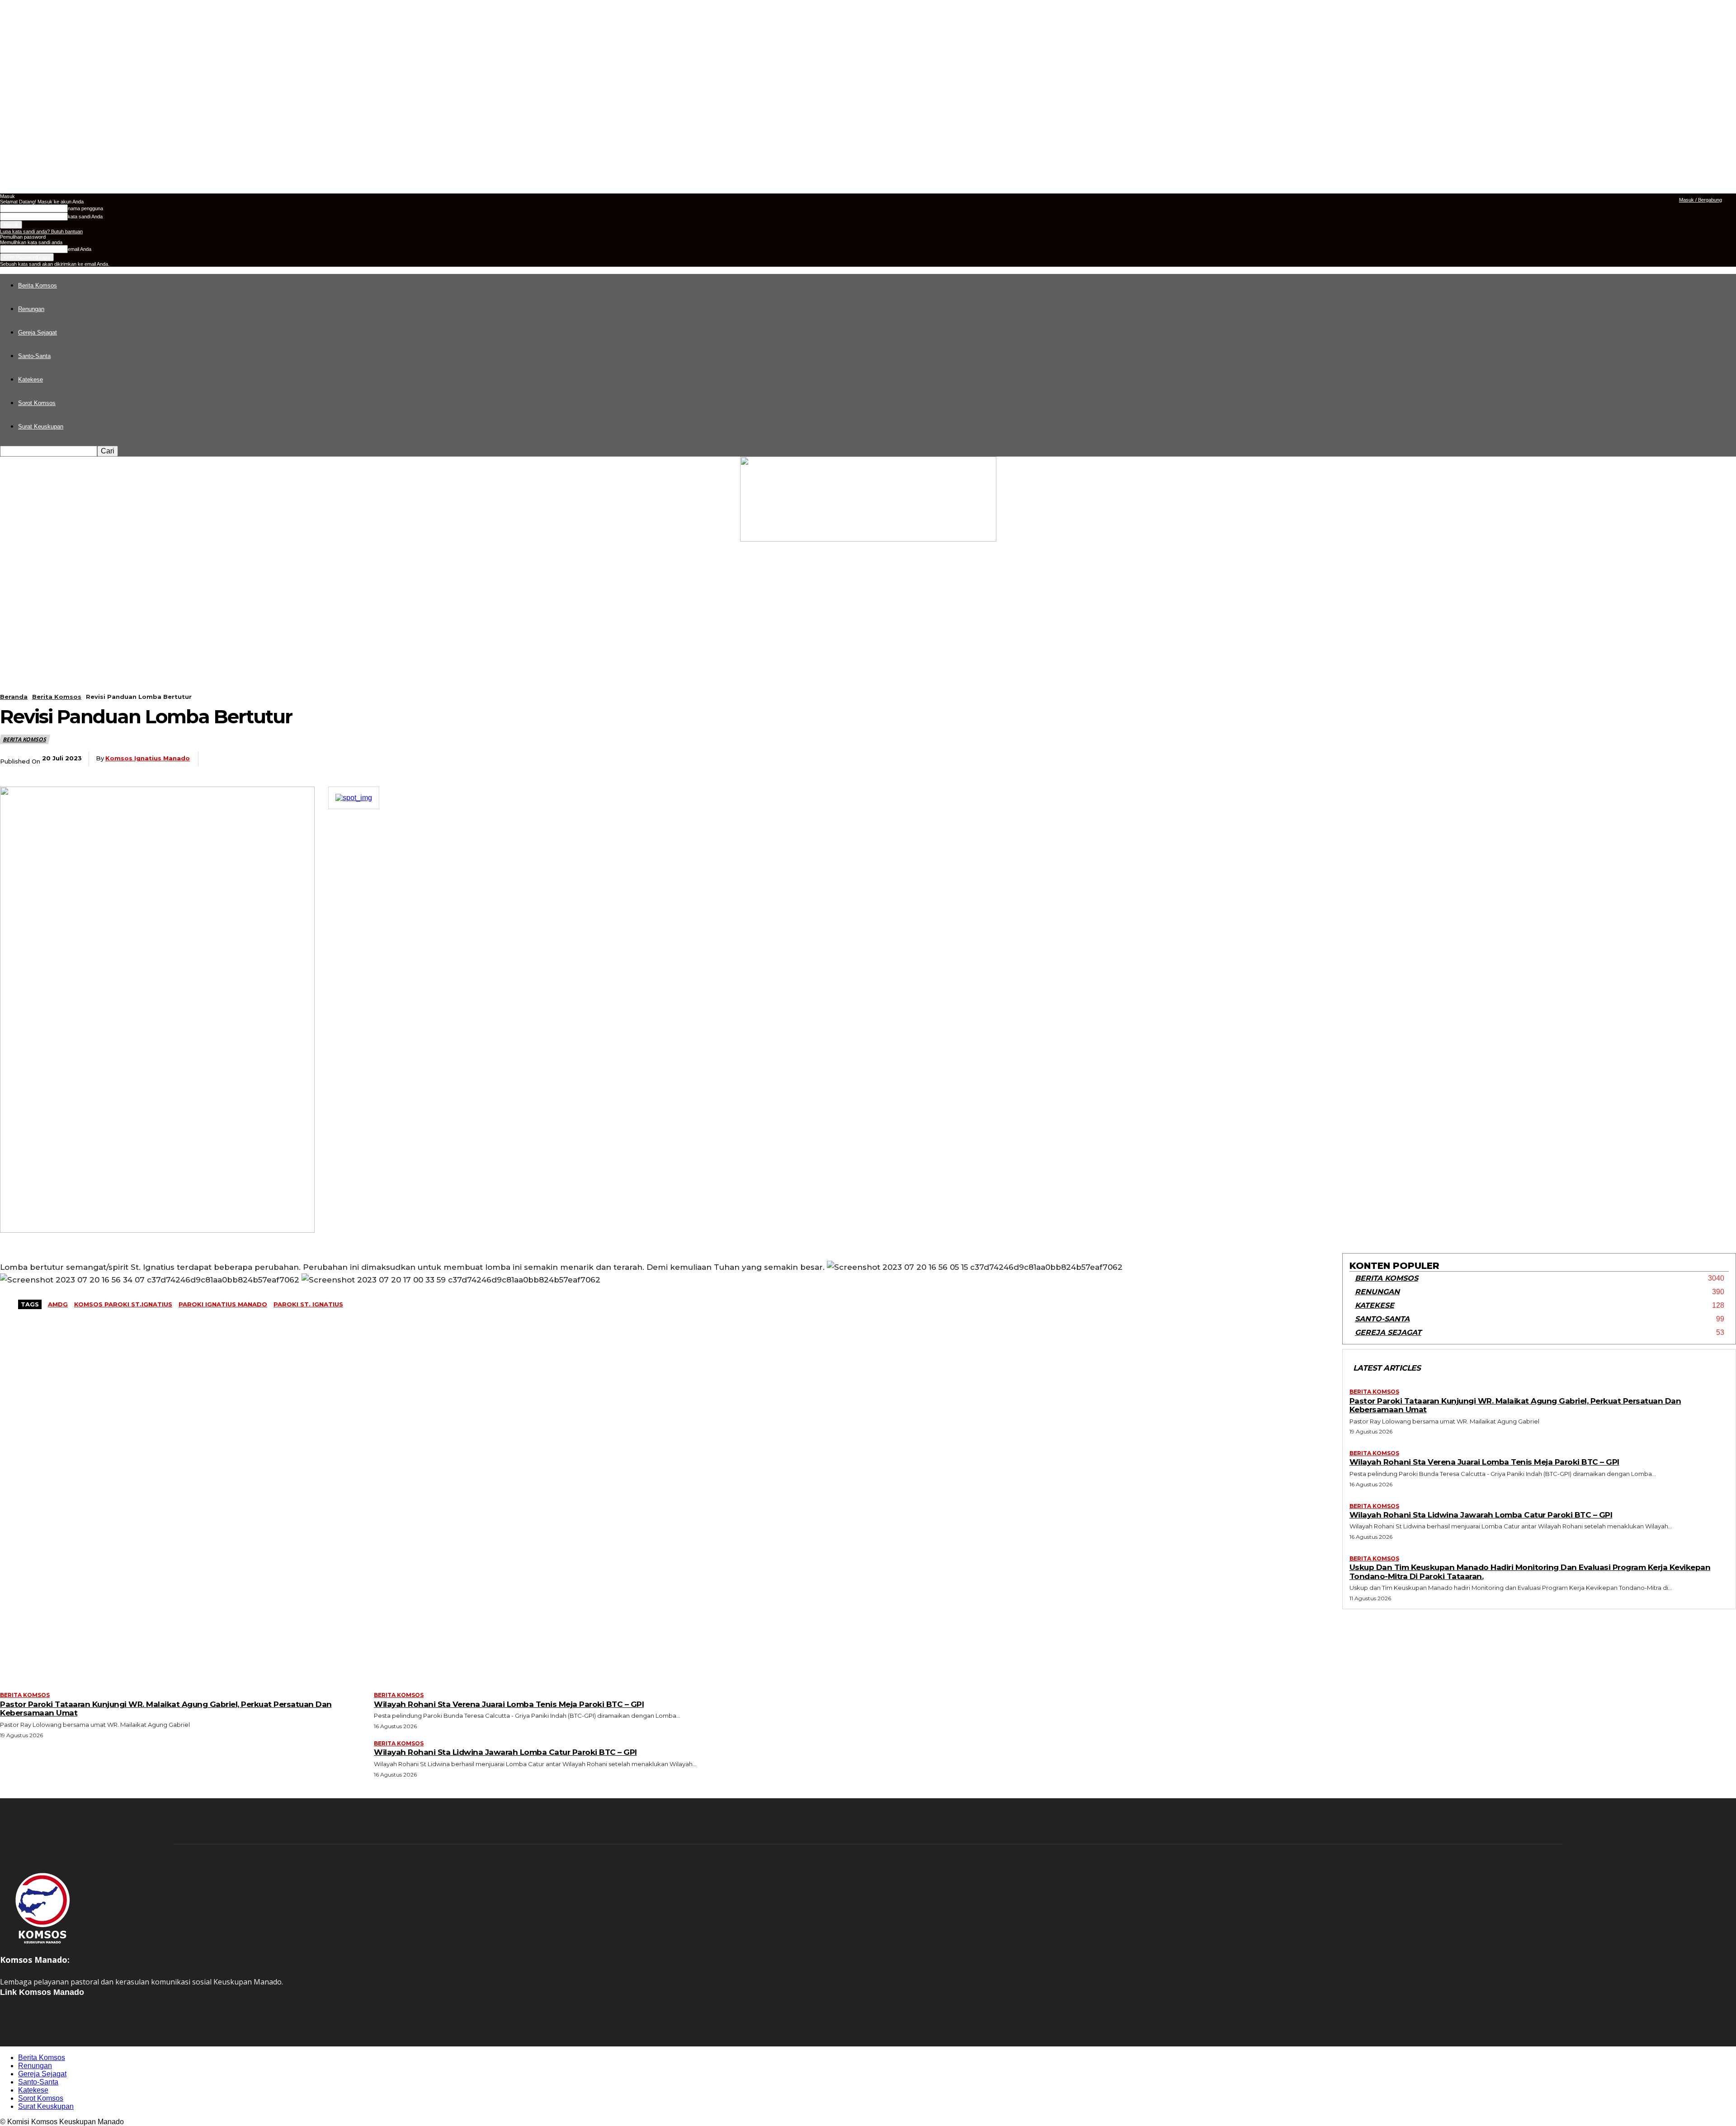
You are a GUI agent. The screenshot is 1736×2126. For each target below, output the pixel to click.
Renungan (31, 309)
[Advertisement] (868, 609)
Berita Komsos (38, 285)
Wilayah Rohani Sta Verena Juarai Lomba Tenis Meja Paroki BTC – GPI (1484, 1462)
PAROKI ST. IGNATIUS (308, 1304)
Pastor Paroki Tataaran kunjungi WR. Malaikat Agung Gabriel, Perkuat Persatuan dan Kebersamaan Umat (1515, 1405)
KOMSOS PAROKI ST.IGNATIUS (123, 1304)
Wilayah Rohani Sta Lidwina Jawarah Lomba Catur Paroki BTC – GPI (1481, 1515)
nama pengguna (85, 208)
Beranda (14, 697)
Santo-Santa (34, 356)
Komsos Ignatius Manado (148, 758)
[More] (407, 759)
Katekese (31, 379)
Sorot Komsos (37, 403)
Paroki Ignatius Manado (223, 1304)
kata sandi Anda (85, 217)
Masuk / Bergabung (1701, 200)
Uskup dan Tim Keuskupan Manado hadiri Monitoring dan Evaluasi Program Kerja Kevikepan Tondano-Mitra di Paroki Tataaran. (1530, 1572)
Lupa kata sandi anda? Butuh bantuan (41, 231)
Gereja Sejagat (38, 332)
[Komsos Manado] (868, 499)
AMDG (58, 1304)
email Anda (80, 249)
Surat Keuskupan (41, 427)
